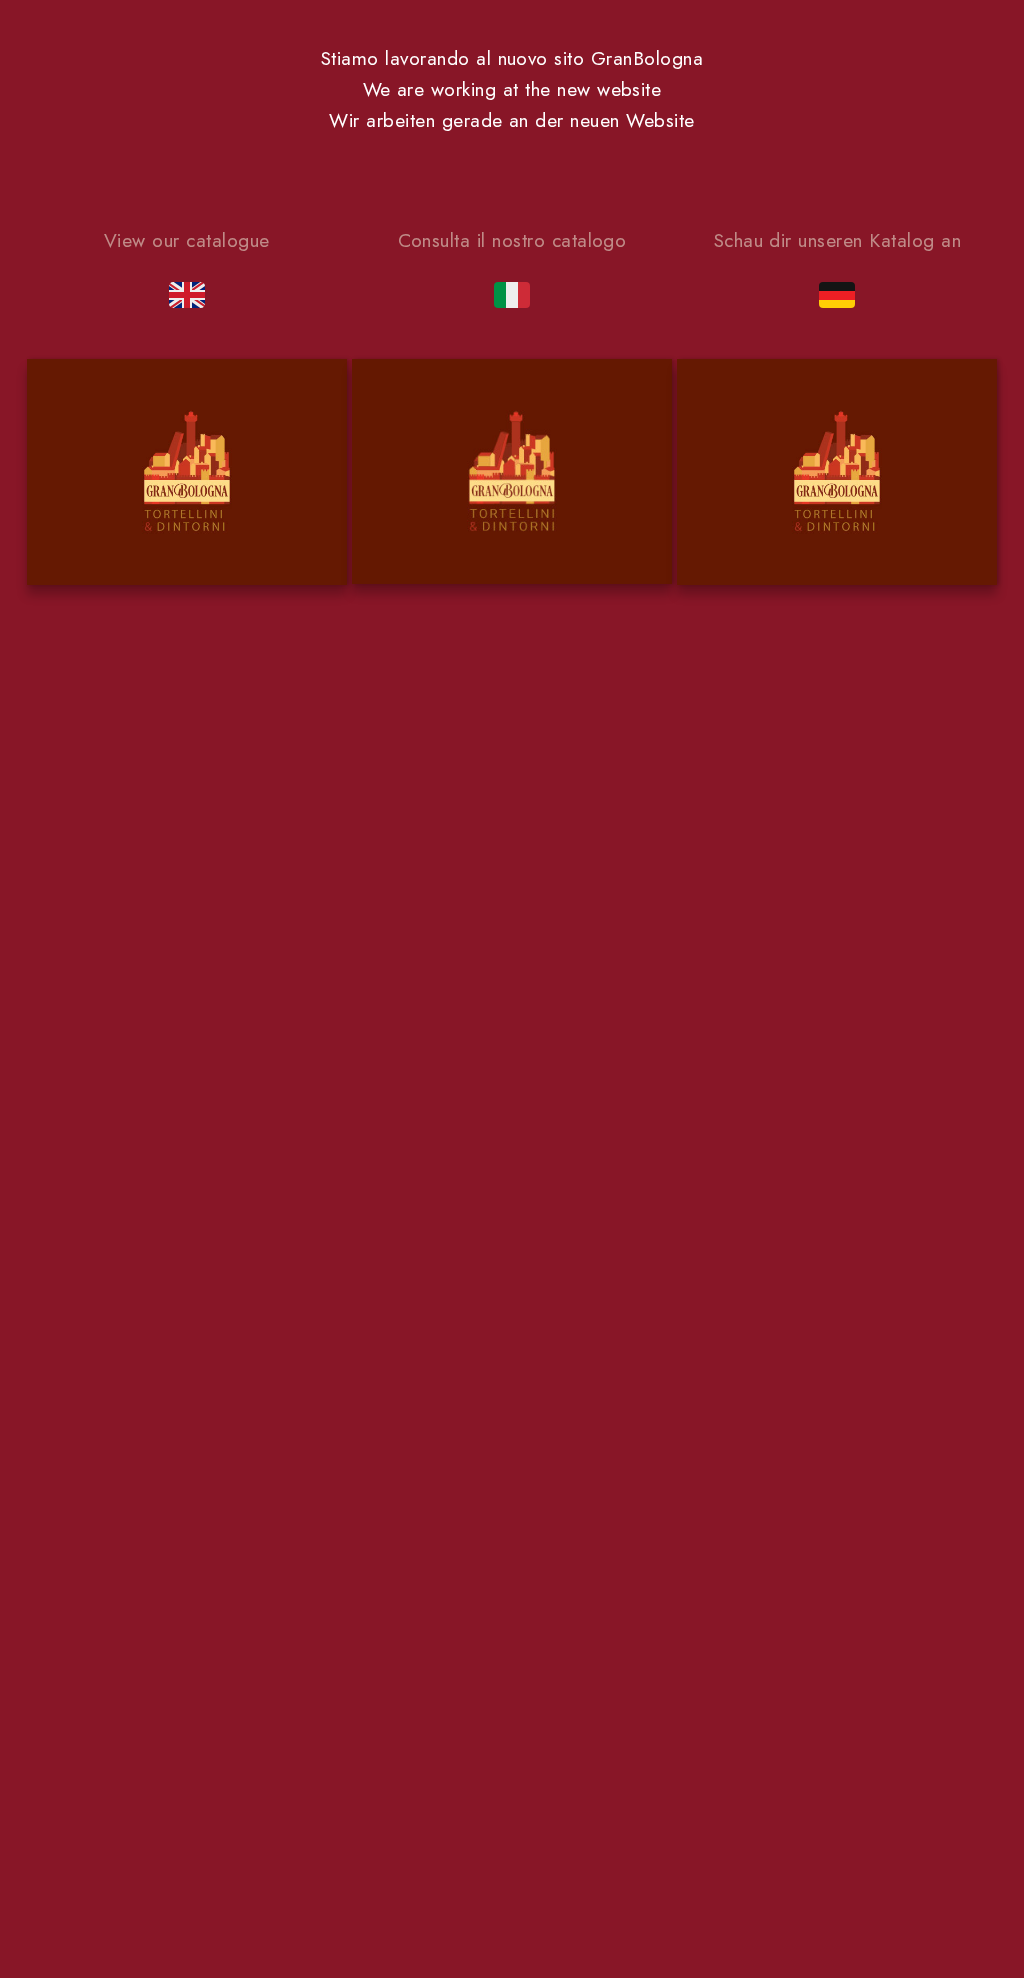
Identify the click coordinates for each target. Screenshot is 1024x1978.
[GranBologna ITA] (512, 476)
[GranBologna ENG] (187, 476)
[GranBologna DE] (837, 476)
